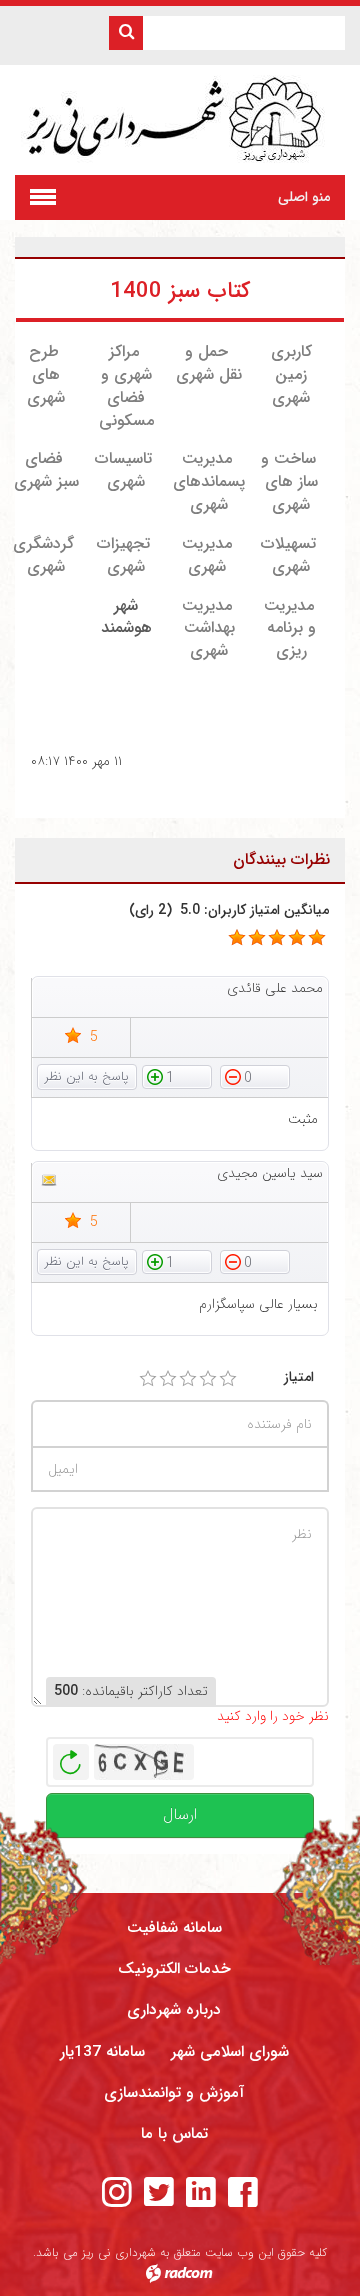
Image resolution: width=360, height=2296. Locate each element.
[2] (168, 1379)
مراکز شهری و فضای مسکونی (126, 386)
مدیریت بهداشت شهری (208, 628)
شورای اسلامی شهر (230, 2052)
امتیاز (299, 1377)
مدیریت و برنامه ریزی (290, 628)
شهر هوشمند (126, 617)
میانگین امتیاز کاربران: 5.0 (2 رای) (229, 910)
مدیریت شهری (207, 555)
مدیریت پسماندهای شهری (209, 481)
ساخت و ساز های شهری (291, 481)
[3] (188, 1379)
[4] (208, 1379)
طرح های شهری (46, 374)
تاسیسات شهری (123, 470)
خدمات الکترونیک (174, 1969)
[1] (148, 1379)
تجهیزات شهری (123, 555)
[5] (237, 938)
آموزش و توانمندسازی (174, 2093)
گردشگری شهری (43, 555)
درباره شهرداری (174, 2010)
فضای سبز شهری (46, 470)
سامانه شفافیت (174, 1928)
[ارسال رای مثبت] (177, 1076)
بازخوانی (71, 1757)
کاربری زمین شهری (291, 374)
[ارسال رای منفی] (255, 1076)
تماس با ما (174, 2134)
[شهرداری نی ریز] (180, 120)
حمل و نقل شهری (209, 363)
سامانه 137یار (102, 2052)
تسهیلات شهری (288, 555)
